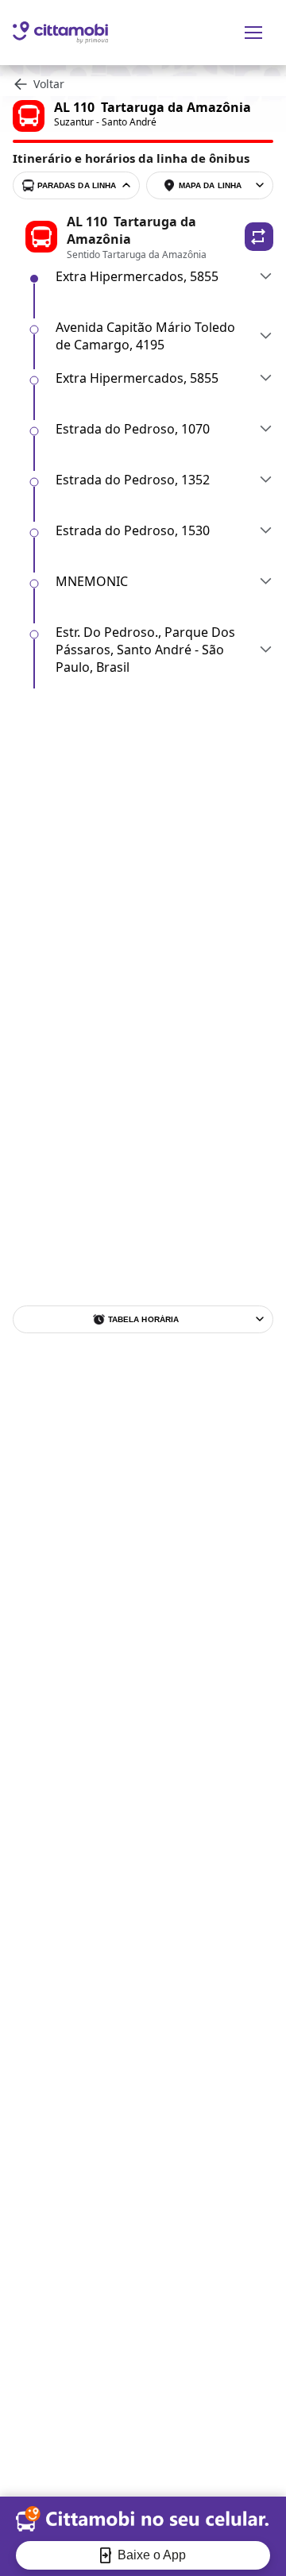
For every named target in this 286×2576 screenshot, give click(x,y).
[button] (259, 237)
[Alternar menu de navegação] (253, 33)
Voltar (49, 84)
